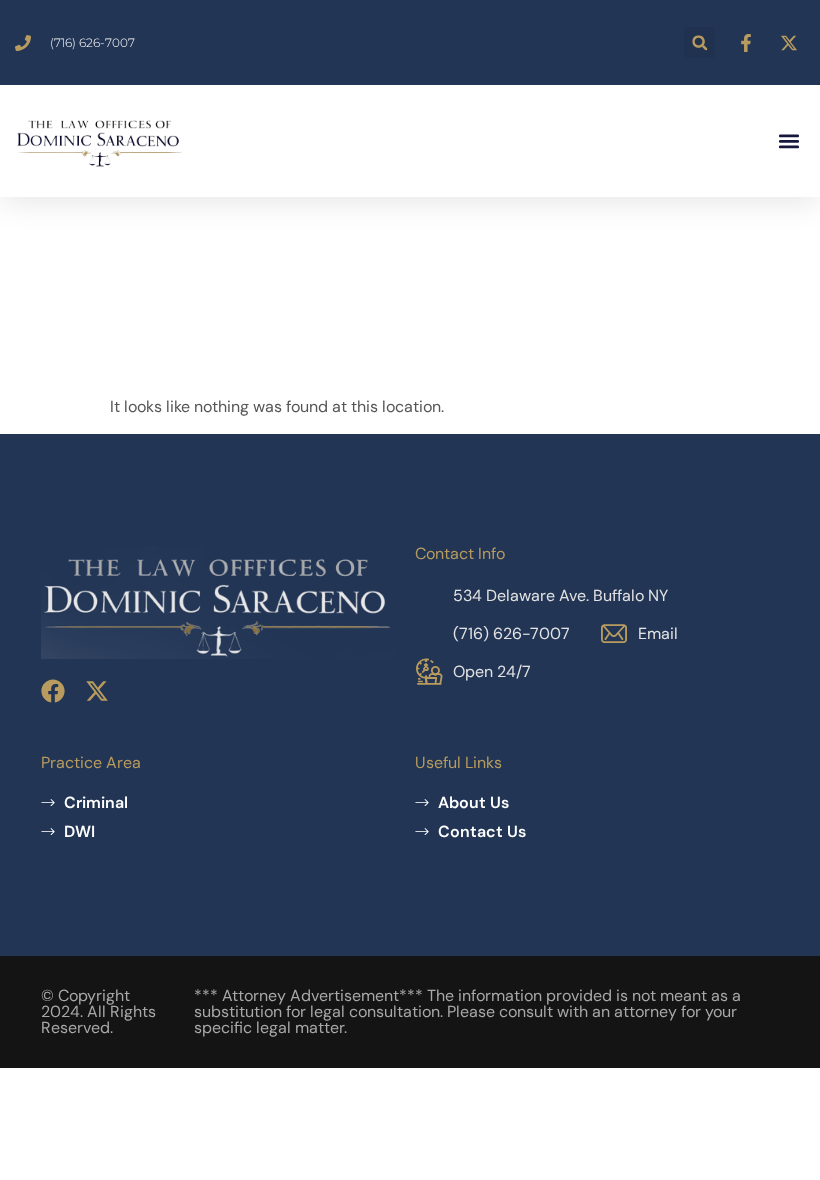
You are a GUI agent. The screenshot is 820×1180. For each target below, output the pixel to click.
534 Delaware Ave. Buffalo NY (560, 595)
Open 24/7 (492, 671)
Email (658, 633)
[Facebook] (53, 691)
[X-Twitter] (97, 691)
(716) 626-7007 (511, 633)
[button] (699, 42)
